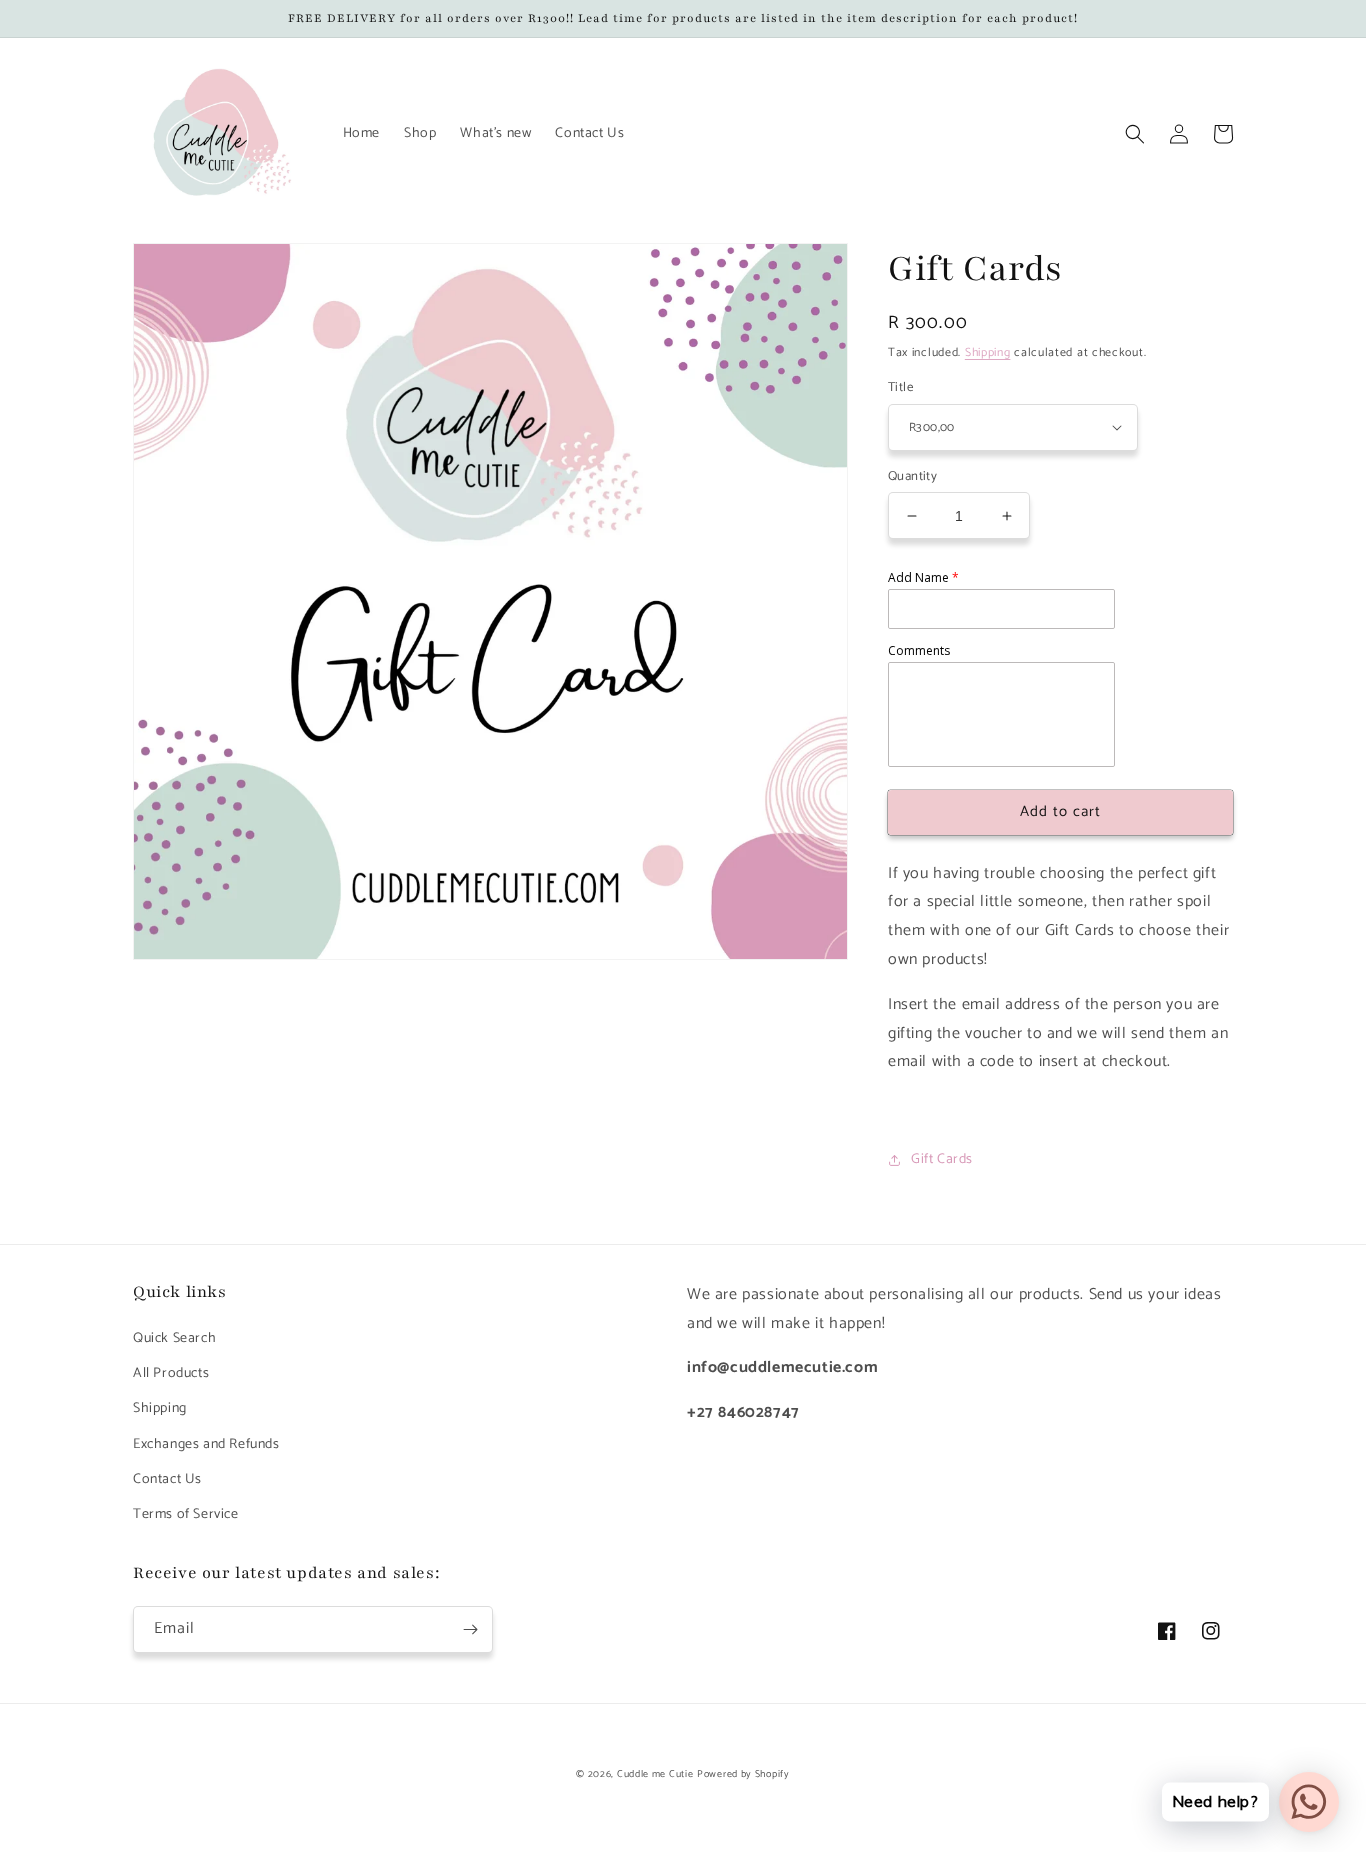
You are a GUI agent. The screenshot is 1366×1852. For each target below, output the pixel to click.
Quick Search (174, 1338)
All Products (171, 1373)
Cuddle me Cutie (655, 1774)
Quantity (912, 477)
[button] (1135, 134)
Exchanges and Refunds (206, 1444)
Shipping (988, 352)
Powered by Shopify (743, 1774)
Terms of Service (186, 1514)
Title (900, 388)
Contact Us (167, 1479)
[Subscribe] (470, 1629)
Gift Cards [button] (942, 1159)
